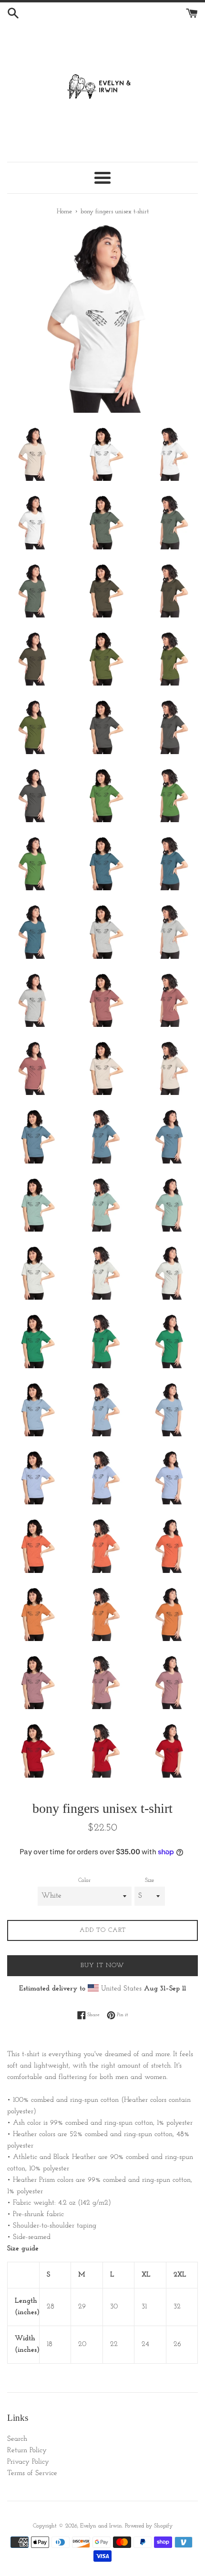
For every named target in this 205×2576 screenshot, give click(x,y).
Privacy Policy (28, 2462)
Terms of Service (32, 2473)
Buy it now (102, 1965)
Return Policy (27, 2451)
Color (84, 1880)
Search (17, 2439)
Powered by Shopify (149, 2526)
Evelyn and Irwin (101, 2526)
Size (149, 1880)
